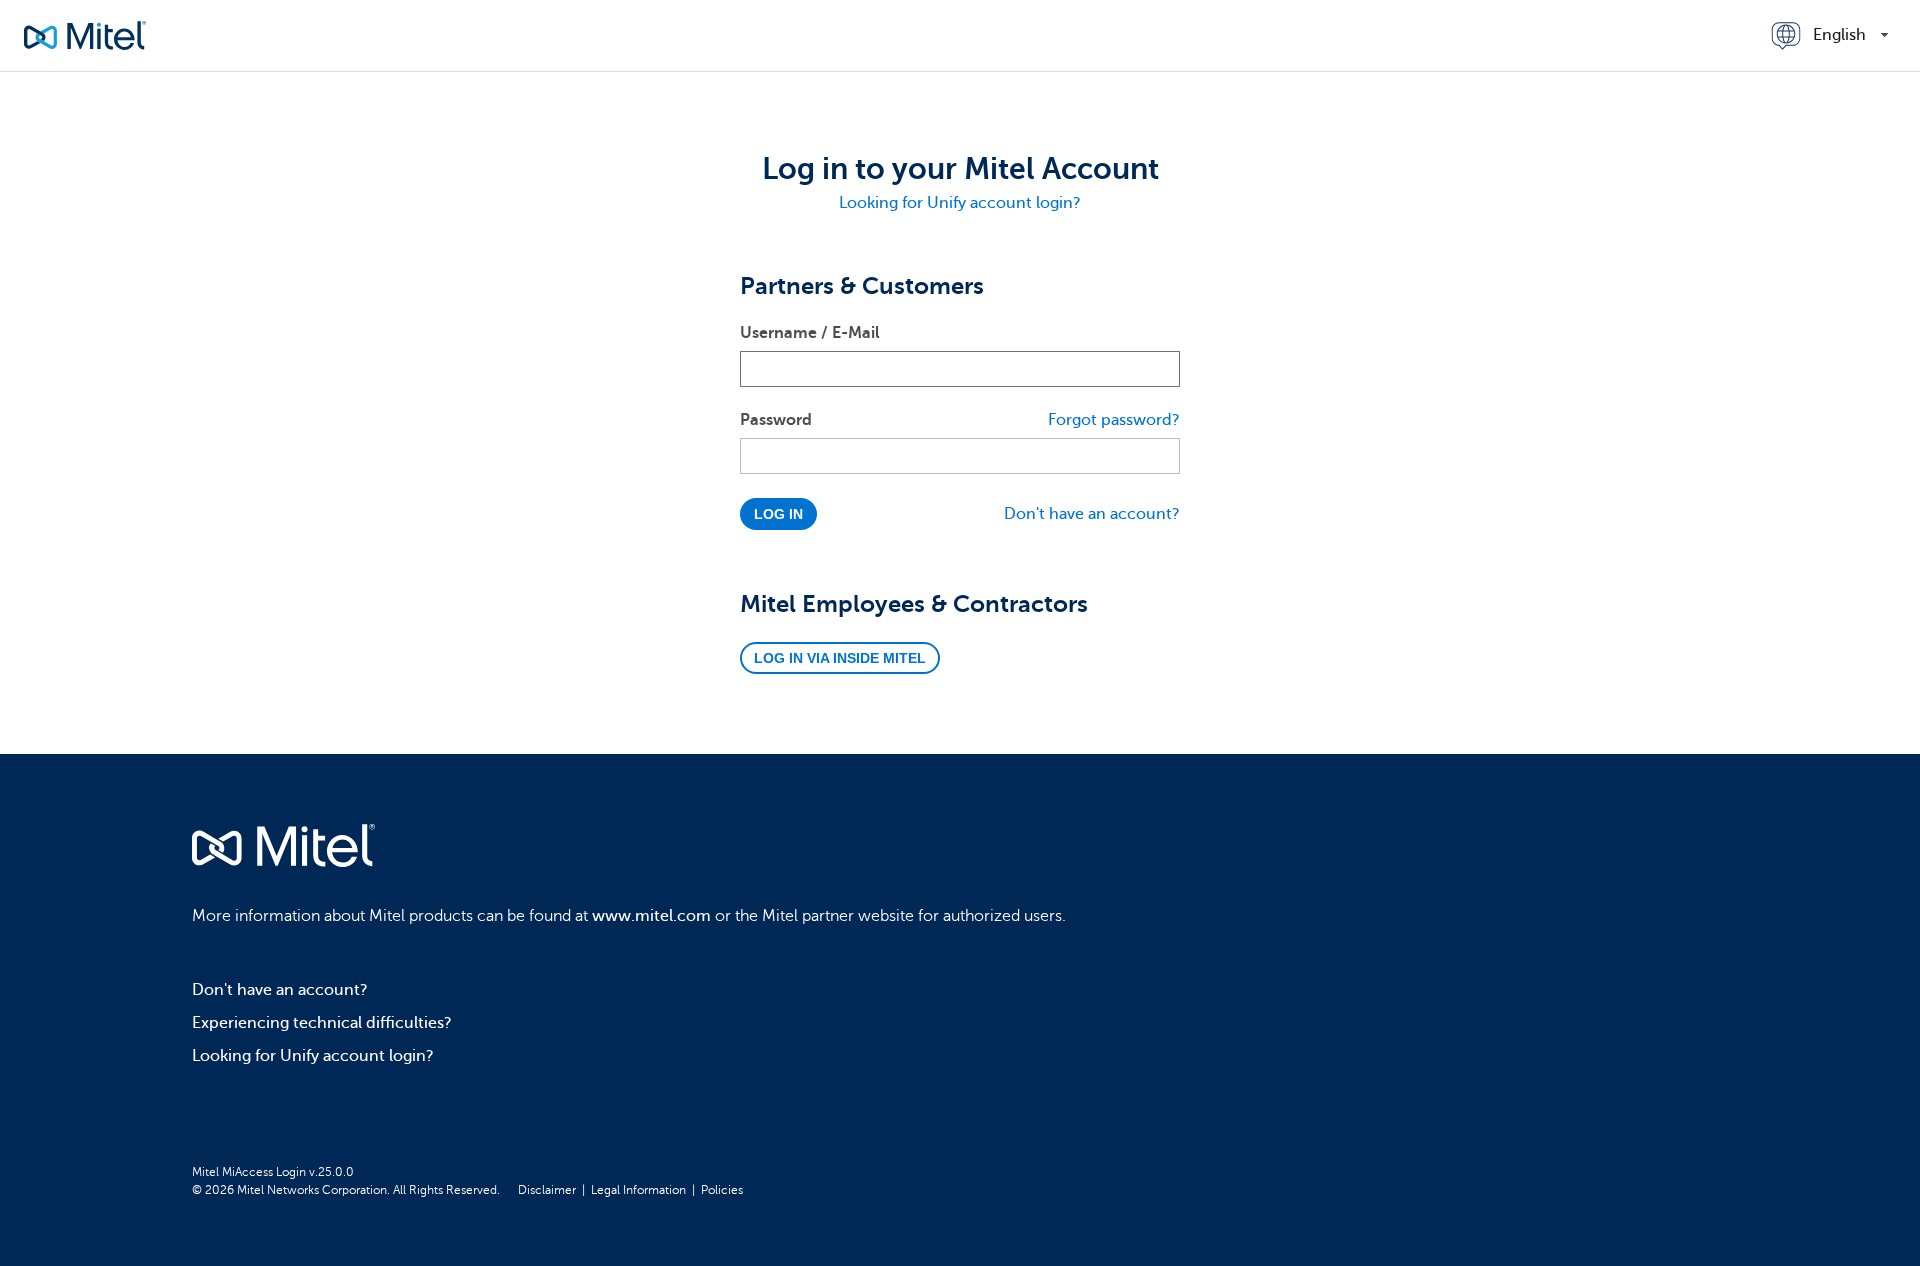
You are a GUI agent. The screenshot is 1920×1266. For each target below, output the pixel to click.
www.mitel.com (651, 916)
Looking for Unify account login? (960, 203)
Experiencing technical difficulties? (322, 1023)
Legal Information (638, 1190)
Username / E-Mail (810, 333)
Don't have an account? (1092, 514)
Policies (722, 1190)
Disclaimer (547, 1190)
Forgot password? (1114, 420)
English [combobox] (1839, 35)
